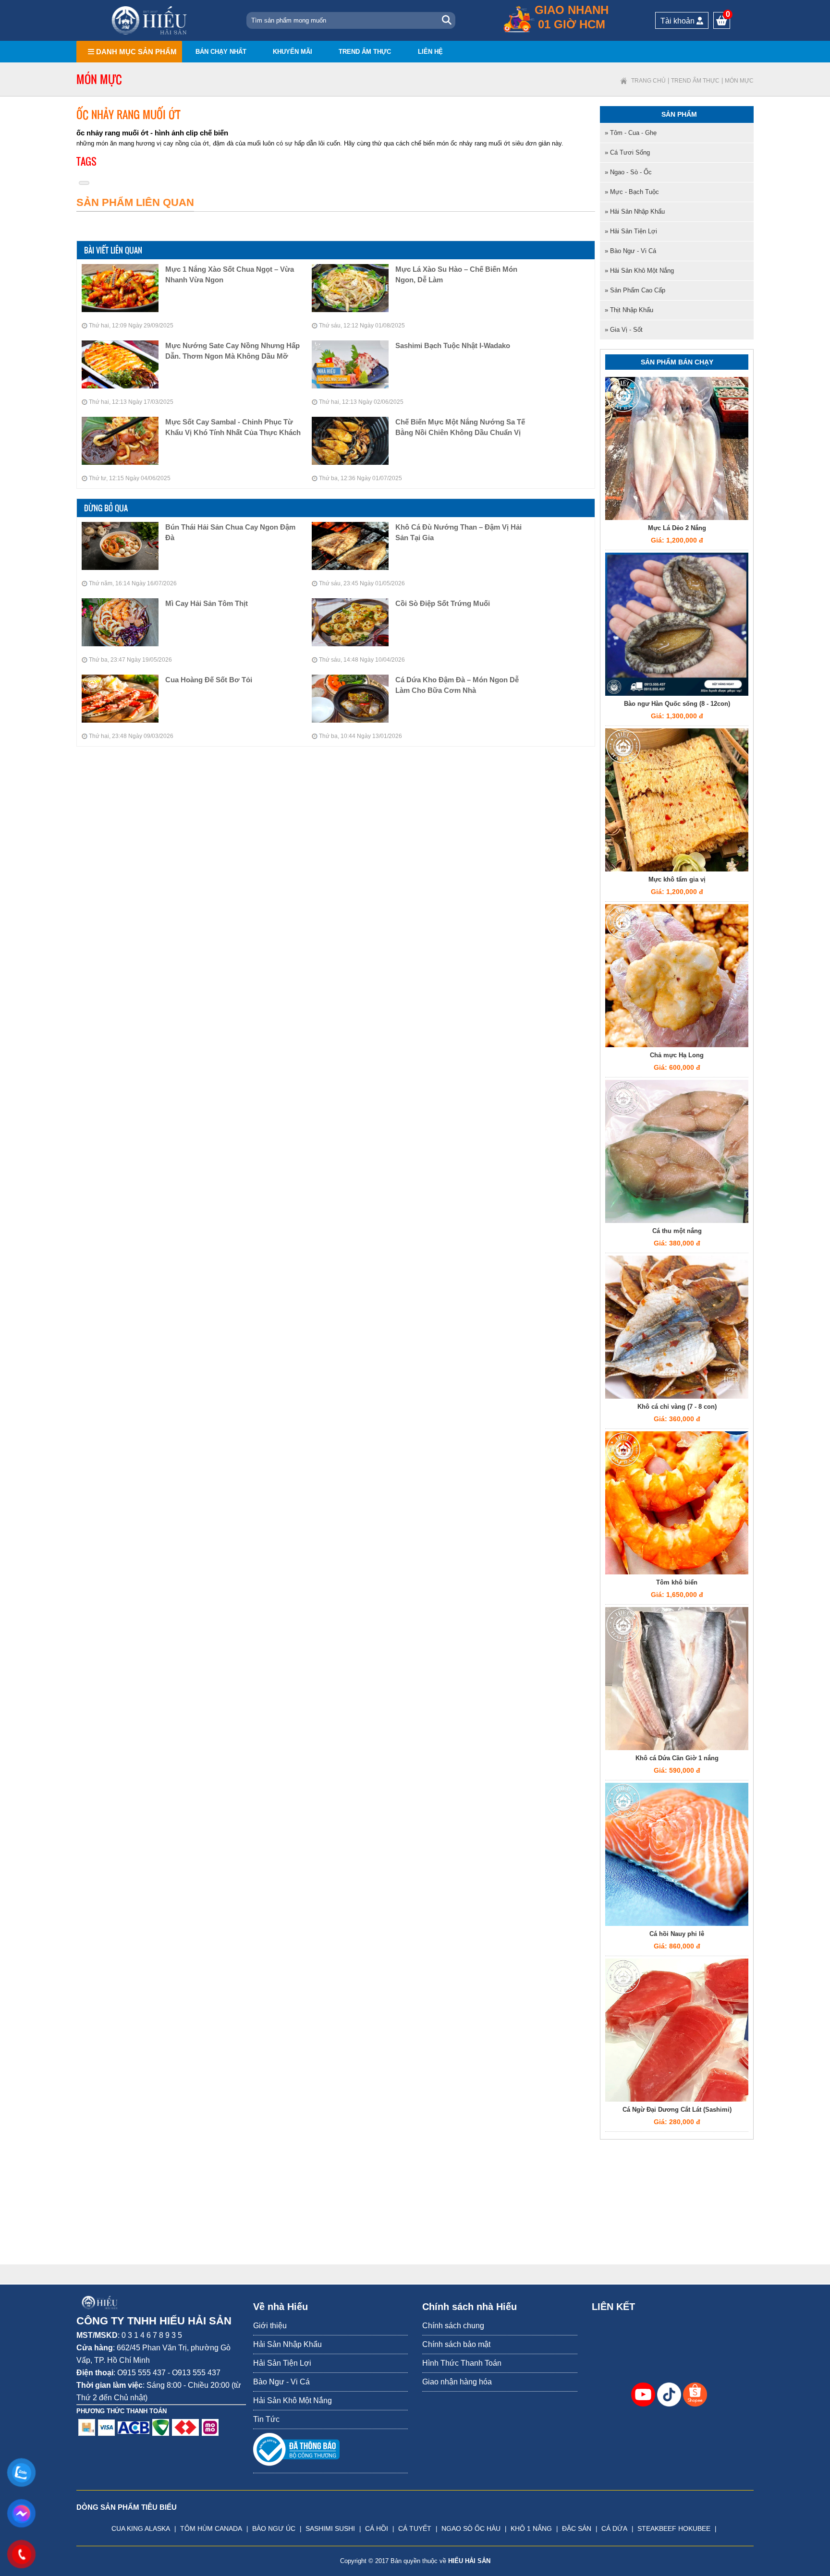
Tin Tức (266, 2419)
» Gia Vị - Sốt (624, 330)
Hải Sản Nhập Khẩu (287, 2344)
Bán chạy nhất (221, 52)
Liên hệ (430, 52)
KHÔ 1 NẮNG (531, 2528)
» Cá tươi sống (627, 152)
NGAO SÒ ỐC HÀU (471, 2528)
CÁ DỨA (614, 2528)
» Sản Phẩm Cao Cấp (635, 290)
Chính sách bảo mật (456, 2344)
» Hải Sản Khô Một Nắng (639, 271)
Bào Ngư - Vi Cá (281, 2382)
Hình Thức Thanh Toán (462, 2363)
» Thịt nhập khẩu (629, 310)
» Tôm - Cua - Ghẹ (631, 133)
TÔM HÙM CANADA (211, 2528)
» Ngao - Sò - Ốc (628, 172)
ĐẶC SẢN (577, 2528)
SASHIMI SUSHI (330, 2528)
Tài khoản (678, 21)
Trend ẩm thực (365, 52)
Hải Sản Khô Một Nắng (293, 2401)
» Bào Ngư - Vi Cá (630, 251)
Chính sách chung (453, 2326)
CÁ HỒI (377, 2528)
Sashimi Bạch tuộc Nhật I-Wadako (453, 345)
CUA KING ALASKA (141, 2528)
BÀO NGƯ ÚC (274, 2528)
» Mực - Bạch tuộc (632, 192)
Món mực (739, 81)
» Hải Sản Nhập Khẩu (635, 212)
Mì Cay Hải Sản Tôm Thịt (207, 603)
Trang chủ (648, 81)
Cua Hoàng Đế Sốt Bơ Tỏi (209, 680)
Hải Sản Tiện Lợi (282, 2363)
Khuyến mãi (293, 52)
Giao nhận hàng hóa (457, 2382)
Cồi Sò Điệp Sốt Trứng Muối (443, 603)
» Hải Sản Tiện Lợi (631, 231)
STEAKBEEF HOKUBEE (674, 2528)
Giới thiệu (270, 2326)
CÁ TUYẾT (415, 2528)
